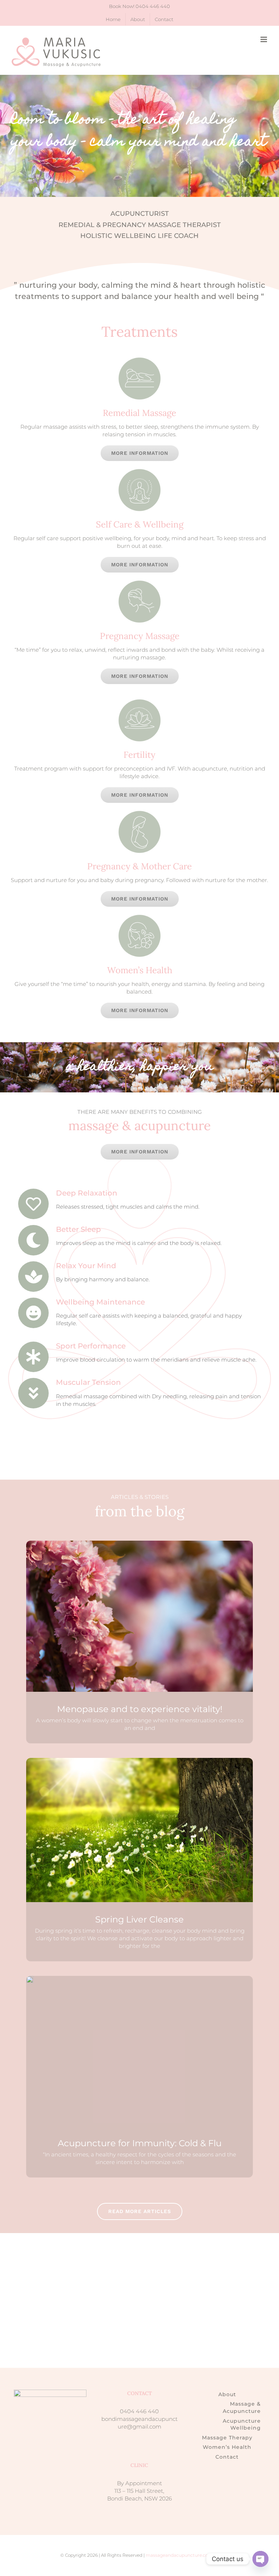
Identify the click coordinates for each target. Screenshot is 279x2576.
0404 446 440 (153, 6)
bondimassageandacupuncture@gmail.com (139, 2423)
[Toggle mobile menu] (264, 39)
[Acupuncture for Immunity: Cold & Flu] (30, 1979)
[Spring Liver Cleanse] (139, 1830)
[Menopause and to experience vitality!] (139, 1616)
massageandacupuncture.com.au (182, 2555)
